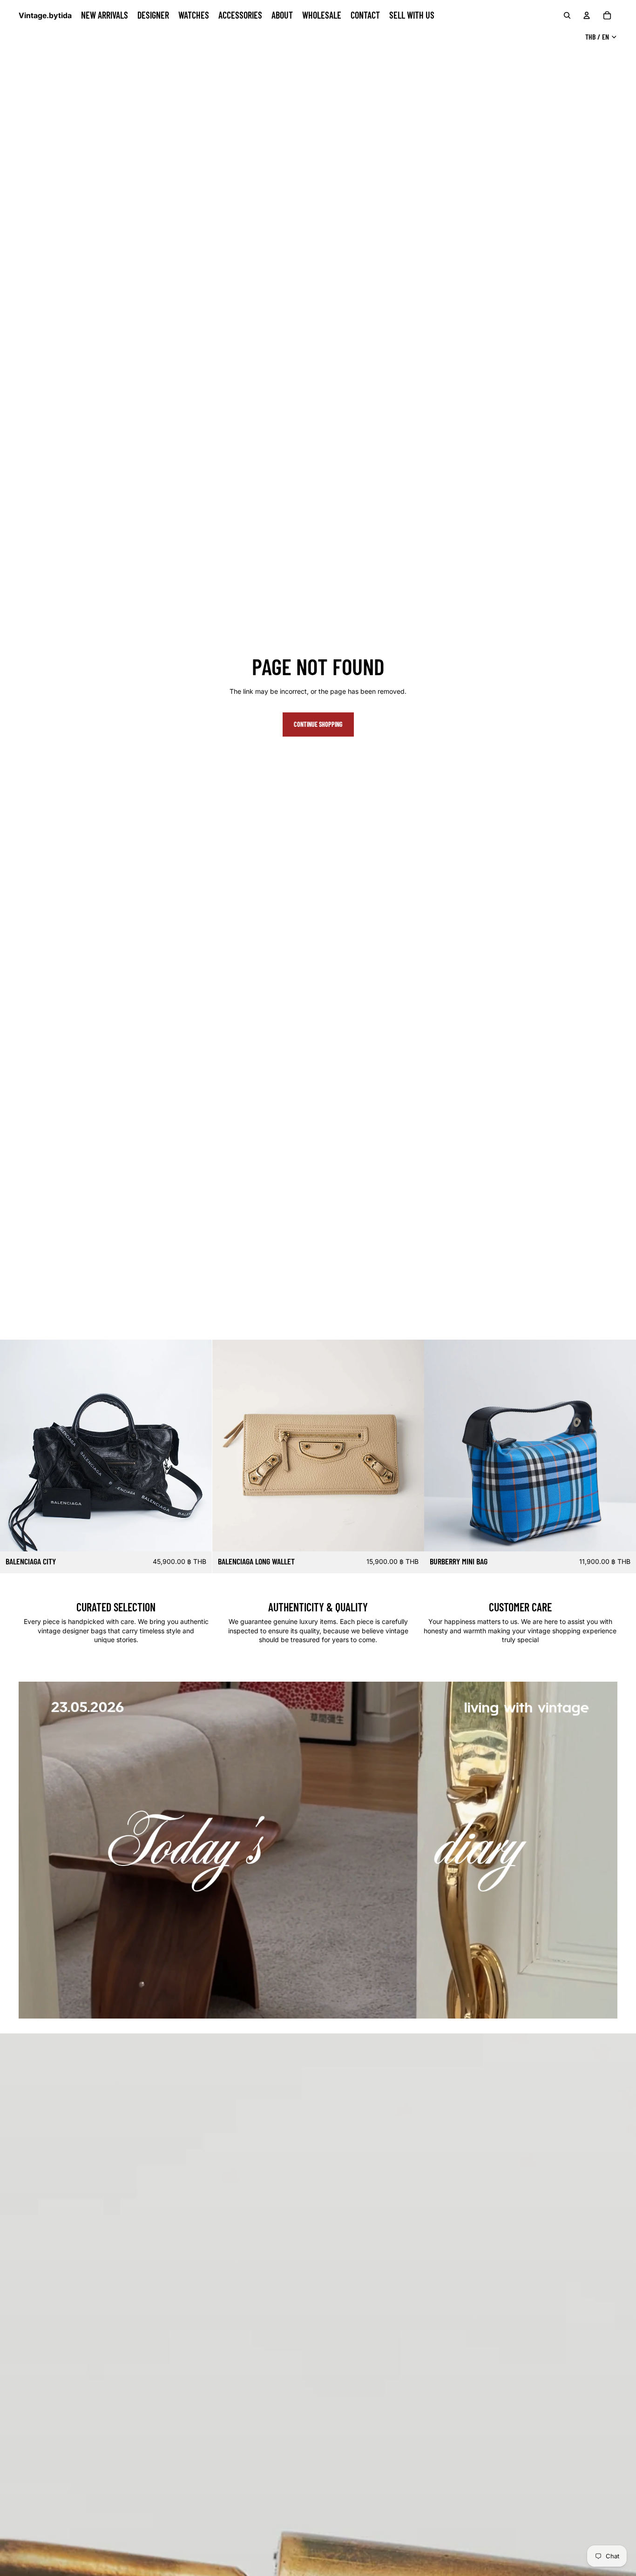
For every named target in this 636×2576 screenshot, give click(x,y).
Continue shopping (318, 724)
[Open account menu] (587, 15)
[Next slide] (198, 1446)
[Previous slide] (14, 1446)
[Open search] (567, 15)
